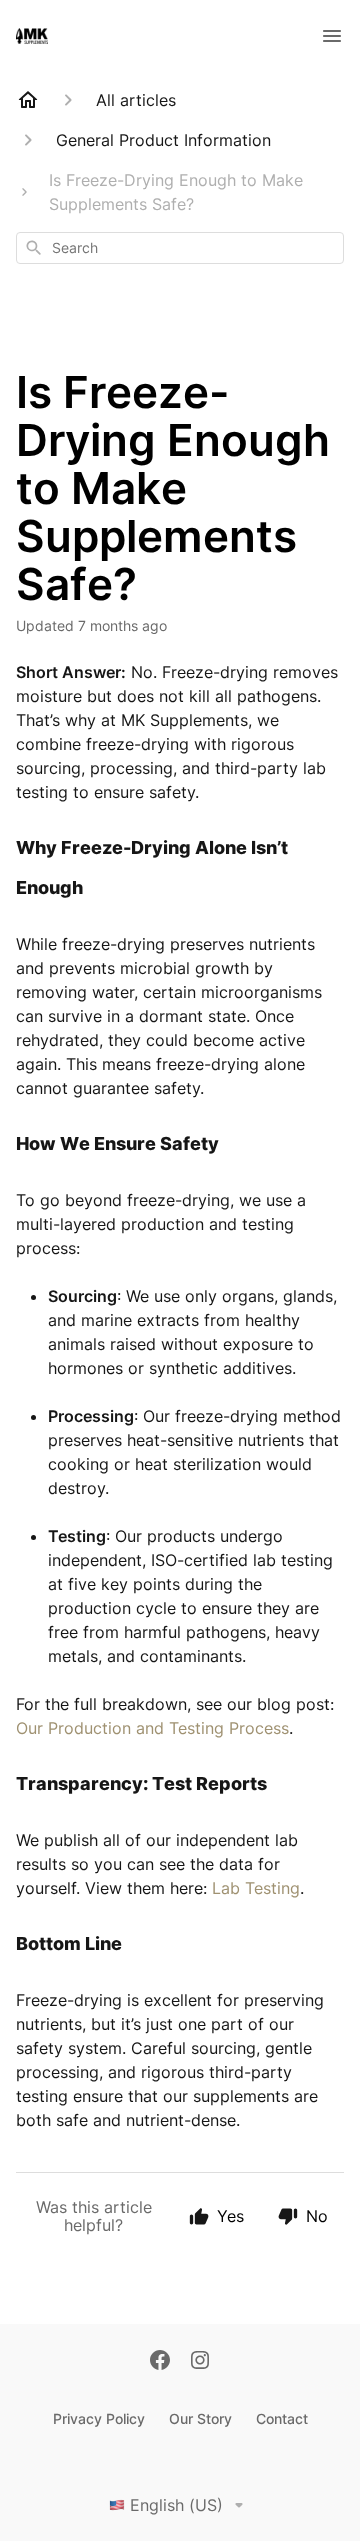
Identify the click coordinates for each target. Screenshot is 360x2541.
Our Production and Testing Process (152, 1728)
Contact (282, 2418)
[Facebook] (160, 2362)
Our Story (200, 2418)
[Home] (28, 100)
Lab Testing (256, 1888)
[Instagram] (200, 2362)
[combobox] (180, 248)
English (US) (176, 2505)
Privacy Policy (99, 2418)
